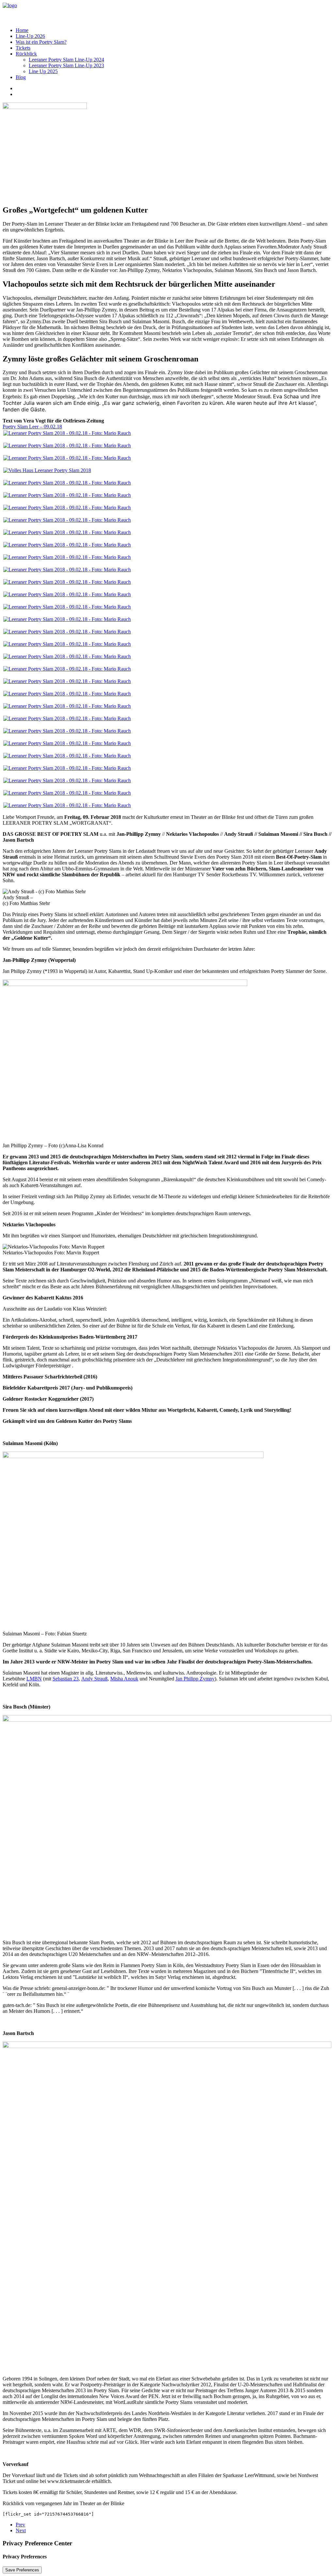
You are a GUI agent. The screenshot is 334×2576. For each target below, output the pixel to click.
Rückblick (26, 54)
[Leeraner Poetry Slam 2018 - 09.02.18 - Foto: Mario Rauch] (67, 433)
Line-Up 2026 (30, 36)
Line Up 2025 (43, 71)
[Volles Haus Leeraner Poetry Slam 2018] (47, 470)
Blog (21, 77)
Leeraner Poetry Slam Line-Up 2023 (66, 65)
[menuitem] (174, 30)
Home (22, 30)
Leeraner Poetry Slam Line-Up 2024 (66, 60)
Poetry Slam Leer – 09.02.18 (32, 427)
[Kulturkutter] (167, 12)
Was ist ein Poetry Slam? (41, 42)
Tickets (23, 48)
